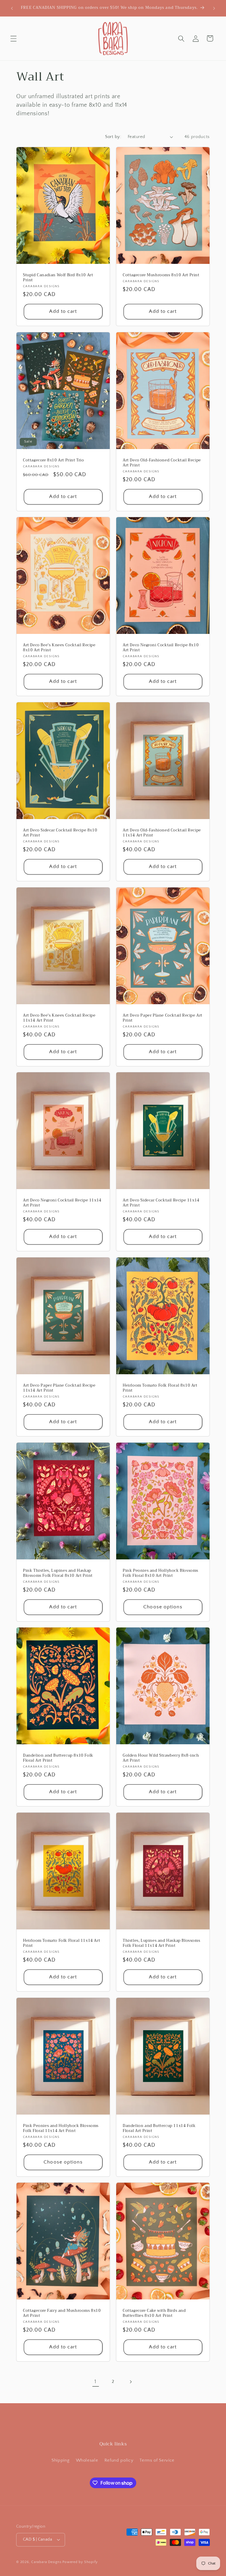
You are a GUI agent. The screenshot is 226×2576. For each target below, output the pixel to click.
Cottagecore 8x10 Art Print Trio (54, 460)
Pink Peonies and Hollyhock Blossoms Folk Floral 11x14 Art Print (61, 2128)
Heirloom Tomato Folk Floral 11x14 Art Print (62, 1943)
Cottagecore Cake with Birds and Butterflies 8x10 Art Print (154, 2313)
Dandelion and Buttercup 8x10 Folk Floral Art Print (58, 1758)
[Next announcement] (214, 8)
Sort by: (113, 137)
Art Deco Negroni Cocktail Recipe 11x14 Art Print (62, 1203)
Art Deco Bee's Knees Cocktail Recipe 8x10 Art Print (59, 648)
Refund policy (119, 2460)
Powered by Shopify (80, 2562)
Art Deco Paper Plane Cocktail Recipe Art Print (163, 1018)
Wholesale (87, 2460)
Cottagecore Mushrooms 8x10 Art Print (161, 275)
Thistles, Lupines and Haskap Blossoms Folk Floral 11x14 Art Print (161, 1943)
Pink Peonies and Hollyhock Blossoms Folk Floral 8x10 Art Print (161, 1573)
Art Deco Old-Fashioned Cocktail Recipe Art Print (162, 463)
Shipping (60, 2460)
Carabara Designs (46, 2562)
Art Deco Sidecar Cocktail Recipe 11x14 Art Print (161, 1203)
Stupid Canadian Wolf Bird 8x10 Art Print (58, 278)
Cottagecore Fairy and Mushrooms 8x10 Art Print (62, 2313)
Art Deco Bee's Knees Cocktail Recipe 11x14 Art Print (59, 1018)
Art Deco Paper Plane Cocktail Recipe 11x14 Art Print (59, 1388)
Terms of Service (157, 2460)
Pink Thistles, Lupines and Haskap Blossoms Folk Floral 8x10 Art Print (58, 1573)
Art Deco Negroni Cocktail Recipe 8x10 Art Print (161, 648)
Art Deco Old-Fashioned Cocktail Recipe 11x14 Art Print (162, 833)
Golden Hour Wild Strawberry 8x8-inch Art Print (161, 1758)
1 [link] (95, 2382)
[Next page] (130, 2382)
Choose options (163, 1607)
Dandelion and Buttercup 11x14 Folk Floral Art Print (159, 2128)
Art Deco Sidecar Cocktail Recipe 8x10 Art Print (60, 833)
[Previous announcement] (12, 8)
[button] (14, 38)
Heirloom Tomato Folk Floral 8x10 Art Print (160, 1388)
